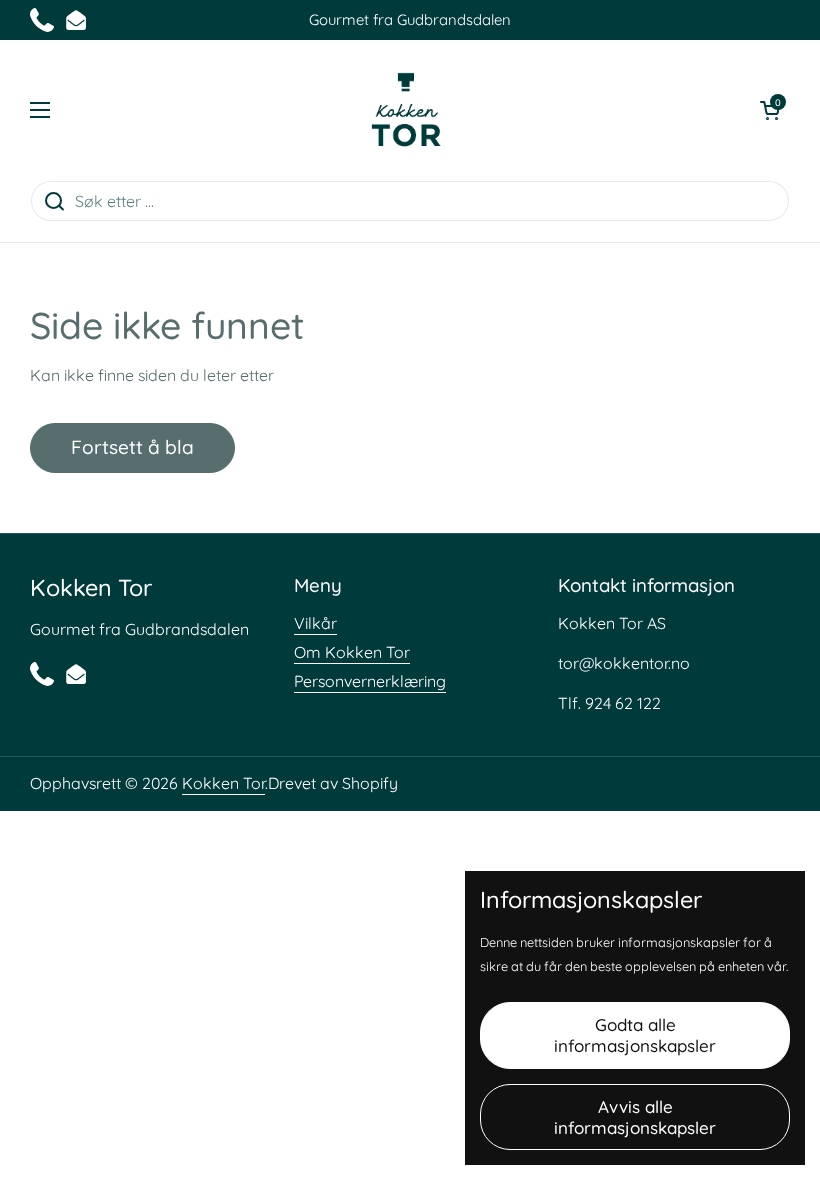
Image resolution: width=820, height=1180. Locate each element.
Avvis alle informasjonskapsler (635, 1117)
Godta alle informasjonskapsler (635, 1035)
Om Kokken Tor (352, 652)
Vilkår (315, 623)
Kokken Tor (223, 783)
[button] (770, 110)
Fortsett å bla (132, 447)
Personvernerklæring (370, 681)
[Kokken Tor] (405, 110)
